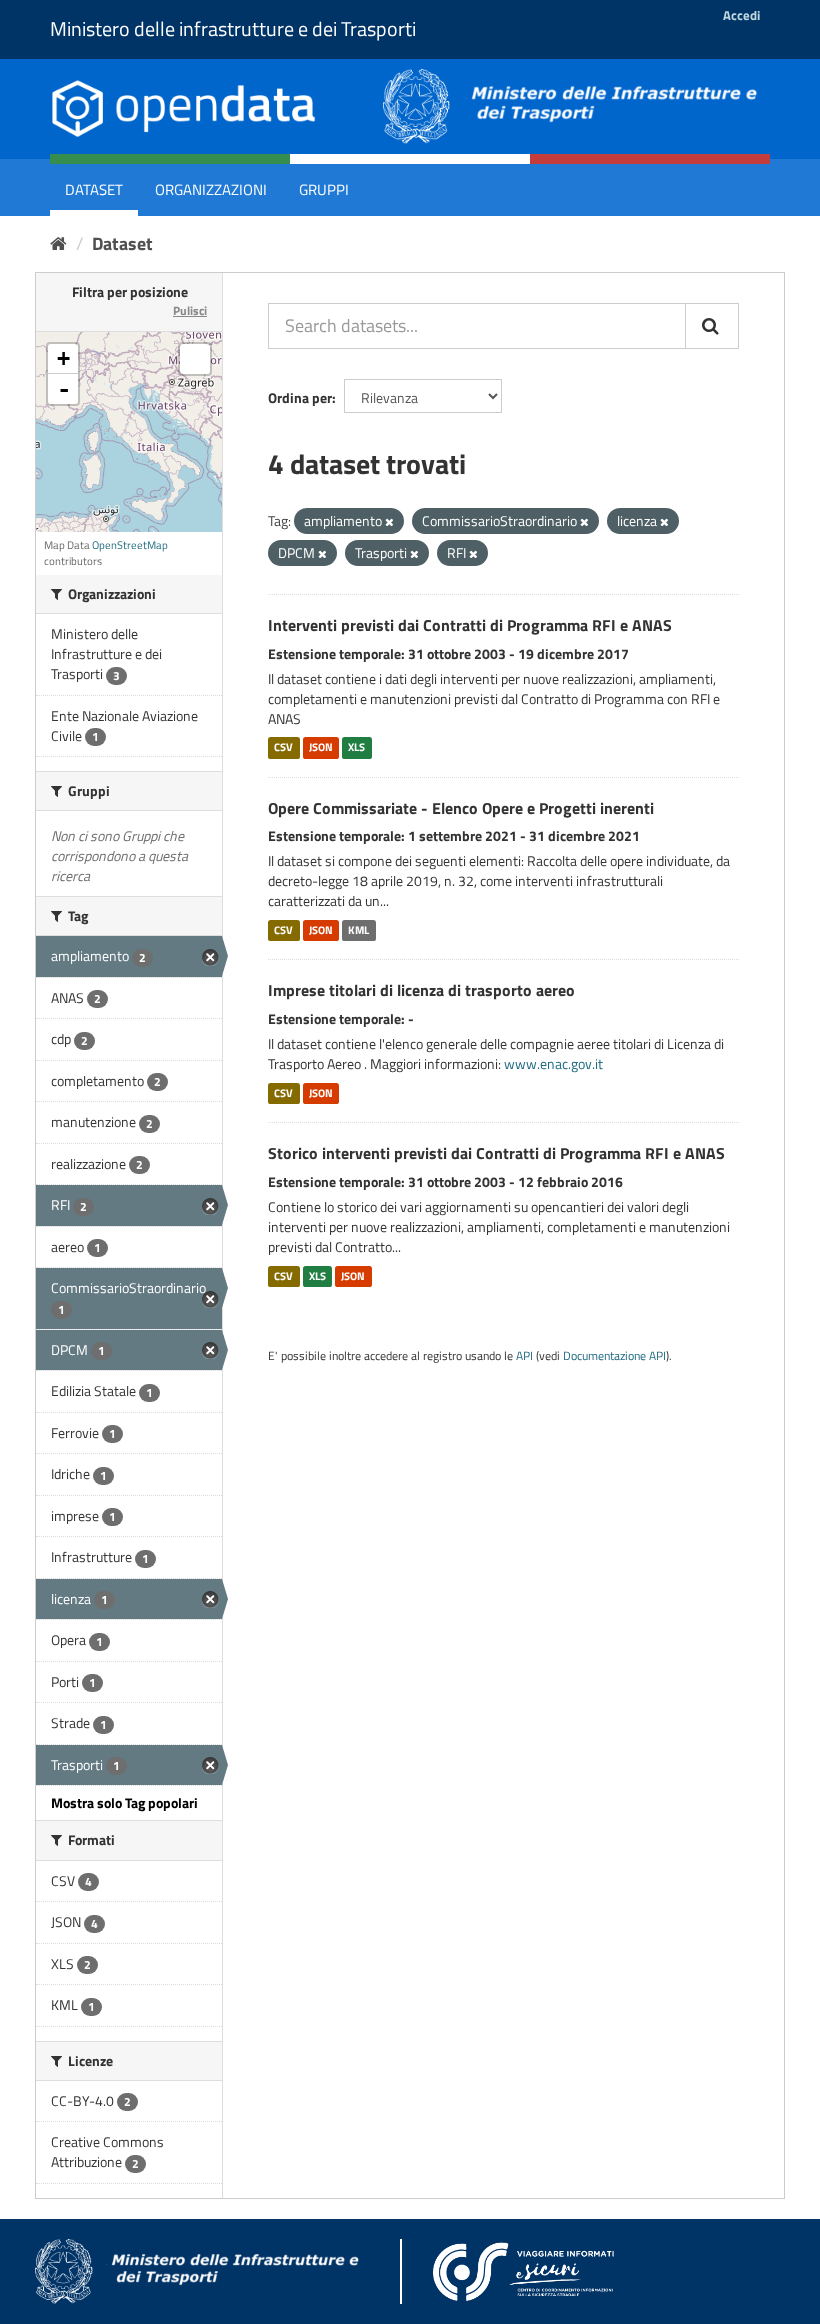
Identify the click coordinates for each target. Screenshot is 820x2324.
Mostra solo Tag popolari (124, 1802)
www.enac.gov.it (553, 1063)
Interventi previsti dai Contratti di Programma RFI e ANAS (470, 625)
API (524, 1356)
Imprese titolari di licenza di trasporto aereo (421, 990)
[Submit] (712, 326)
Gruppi (324, 189)
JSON (321, 748)
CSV (283, 748)
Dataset (94, 189)
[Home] (58, 243)
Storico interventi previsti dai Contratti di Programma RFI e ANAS (496, 1153)
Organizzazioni (211, 189)
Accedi (741, 15)
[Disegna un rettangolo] (195, 359)
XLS (356, 748)
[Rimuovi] (389, 522)
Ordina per (300, 397)
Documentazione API (614, 1356)
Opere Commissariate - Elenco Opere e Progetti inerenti (461, 808)
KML (358, 930)
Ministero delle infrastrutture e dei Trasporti (233, 28)
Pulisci (190, 310)
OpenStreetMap (130, 545)
